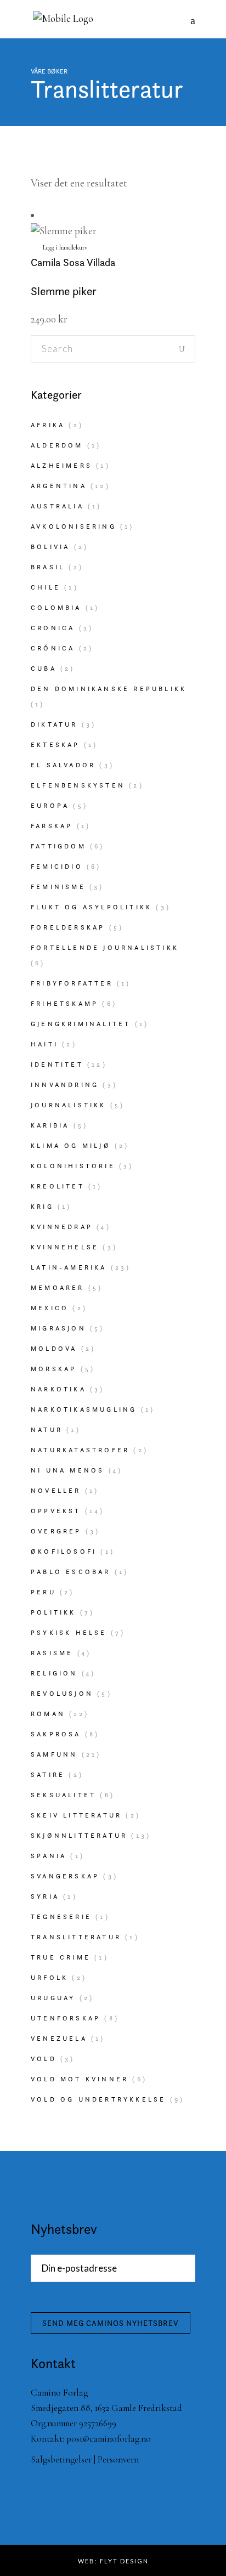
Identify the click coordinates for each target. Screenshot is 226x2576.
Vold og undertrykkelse (98, 2099)
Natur (47, 1429)
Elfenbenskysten (78, 785)
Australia (57, 506)
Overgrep (56, 1531)
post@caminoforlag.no (109, 2439)
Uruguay (53, 1998)
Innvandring (65, 1085)
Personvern (118, 2459)
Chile (46, 587)
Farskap (52, 826)
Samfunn (54, 1754)
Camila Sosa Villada (73, 262)
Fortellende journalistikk (105, 947)
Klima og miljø (71, 1145)
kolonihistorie (73, 1166)
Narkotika (58, 1389)
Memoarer (58, 1287)
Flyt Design (124, 2561)
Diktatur (54, 724)
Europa (50, 805)
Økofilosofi (64, 1551)
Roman (48, 1714)
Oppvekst (56, 1511)
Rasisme (52, 1653)
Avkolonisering (74, 526)
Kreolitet (58, 1186)
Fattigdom (58, 846)
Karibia (50, 1125)
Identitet (57, 1064)
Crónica (53, 648)
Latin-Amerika (69, 1267)
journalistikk (69, 1105)
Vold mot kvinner (80, 2079)
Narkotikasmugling (84, 1409)
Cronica (53, 628)
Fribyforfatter (72, 983)
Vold (44, 2059)
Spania (49, 1856)
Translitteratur (76, 1937)
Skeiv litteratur (76, 1815)
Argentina (59, 486)
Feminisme (58, 887)
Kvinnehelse (65, 1247)
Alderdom (57, 445)
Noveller (56, 1490)
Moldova (54, 1348)
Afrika (48, 425)
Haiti (44, 1044)
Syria (45, 1896)
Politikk (53, 1612)
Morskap (53, 1369)
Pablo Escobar (71, 1572)
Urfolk (49, 1977)
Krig (42, 1206)
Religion (54, 1673)
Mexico (50, 1308)
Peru (43, 1592)
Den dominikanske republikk (109, 689)
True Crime (61, 1957)
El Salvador (63, 765)
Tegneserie (61, 1917)
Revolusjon (62, 1693)
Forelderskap (68, 927)
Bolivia (50, 547)
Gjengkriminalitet (81, 1024)
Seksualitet (63, 1795)
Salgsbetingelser (61, 2459)
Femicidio (57, 866)
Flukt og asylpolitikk (91, 907)
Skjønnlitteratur (79, 1835)
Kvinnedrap (62, 1227)
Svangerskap (65, 1876)
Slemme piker (64, 291)
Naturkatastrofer (80, 1450)
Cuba (44, 668)
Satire (48, 1774)
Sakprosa (56, 1734)
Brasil (48, 567)
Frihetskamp (64, 1003)
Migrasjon (58, 1328)
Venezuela (59, 2038)
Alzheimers (61, 465)
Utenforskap (66, 2018)
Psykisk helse (69, 1632)
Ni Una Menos (67, 1470)
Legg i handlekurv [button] (65, 247)
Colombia (56, 607)
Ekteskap (55, 745)
